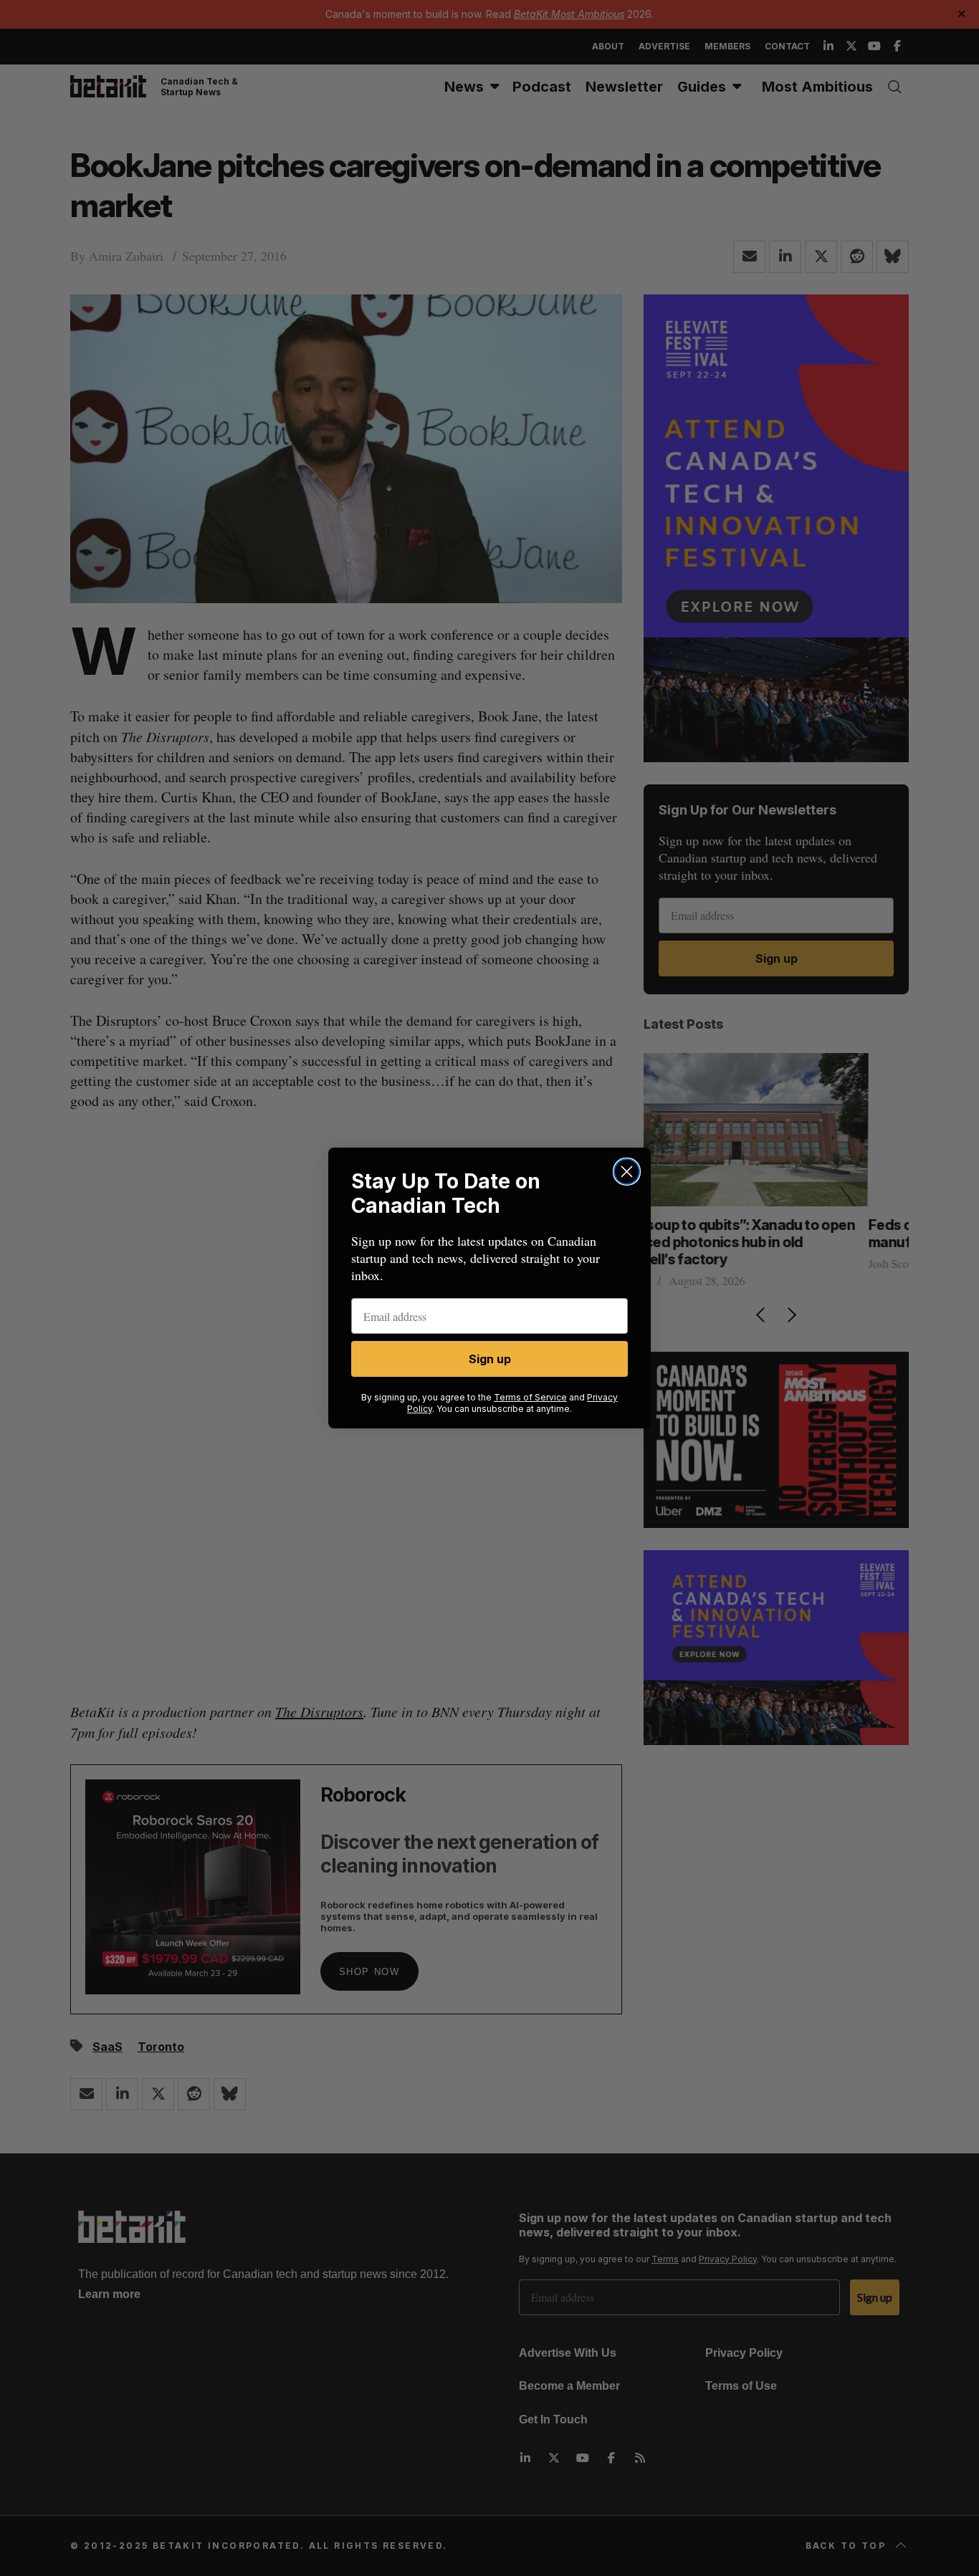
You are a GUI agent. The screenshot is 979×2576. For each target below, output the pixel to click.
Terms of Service (530, 1397)
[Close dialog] (627, 1172)
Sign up (490, 1359)
